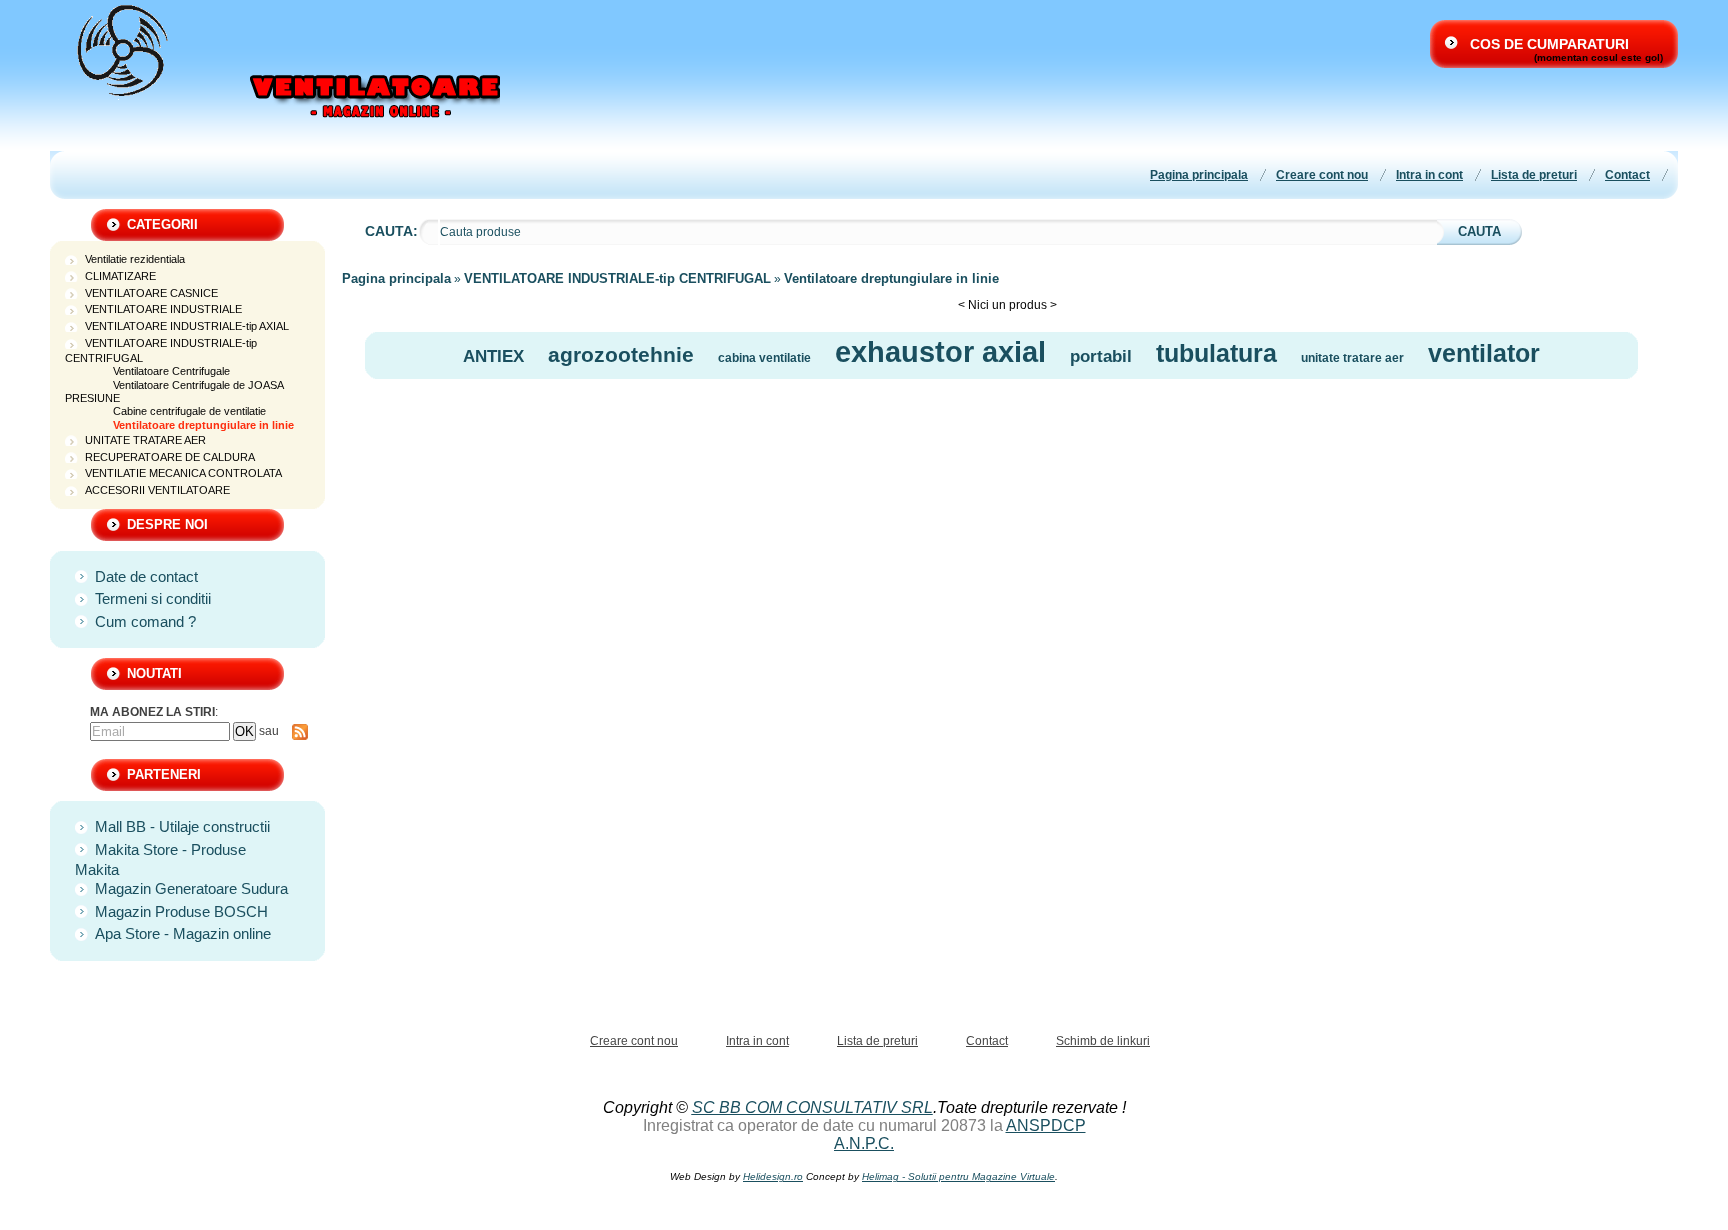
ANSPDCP (1046, 1125)
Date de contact (146, 576)
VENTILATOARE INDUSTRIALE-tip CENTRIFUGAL (617, 278)
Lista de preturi (1534, 175)
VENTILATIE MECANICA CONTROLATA (183, 473)
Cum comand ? (145, 621)
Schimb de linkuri (1103, 1041)
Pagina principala (1199, 175)
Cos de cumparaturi (1549, 44)
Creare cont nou (1322, 175)
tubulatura (1216, 353)
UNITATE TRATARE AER (145, 440)
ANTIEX (493, 356)
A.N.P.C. (864, 1143)
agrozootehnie (621, 354)
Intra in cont (1429, 175)
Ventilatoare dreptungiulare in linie (203, 425)
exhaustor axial (940, 352)
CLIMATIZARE (120, 276)
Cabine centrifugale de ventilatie (189, 411)
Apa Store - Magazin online (183, 933)
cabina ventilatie (764, 358)
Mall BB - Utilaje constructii (182, 826)
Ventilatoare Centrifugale (171, 371)
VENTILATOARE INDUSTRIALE (163, 309)
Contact (1627, 175)
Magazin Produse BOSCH (181, 911)
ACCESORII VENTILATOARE (157, 490)
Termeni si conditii (153, 598)
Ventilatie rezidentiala (135, 259)
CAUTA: (391, 231)
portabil (1101, 356)
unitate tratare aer (1352, 358)
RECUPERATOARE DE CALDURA (170, 457)
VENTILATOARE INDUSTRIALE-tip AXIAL (187, 326)
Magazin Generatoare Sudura (191, 888)
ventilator (1484, 353)
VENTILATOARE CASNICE (151, 293)
